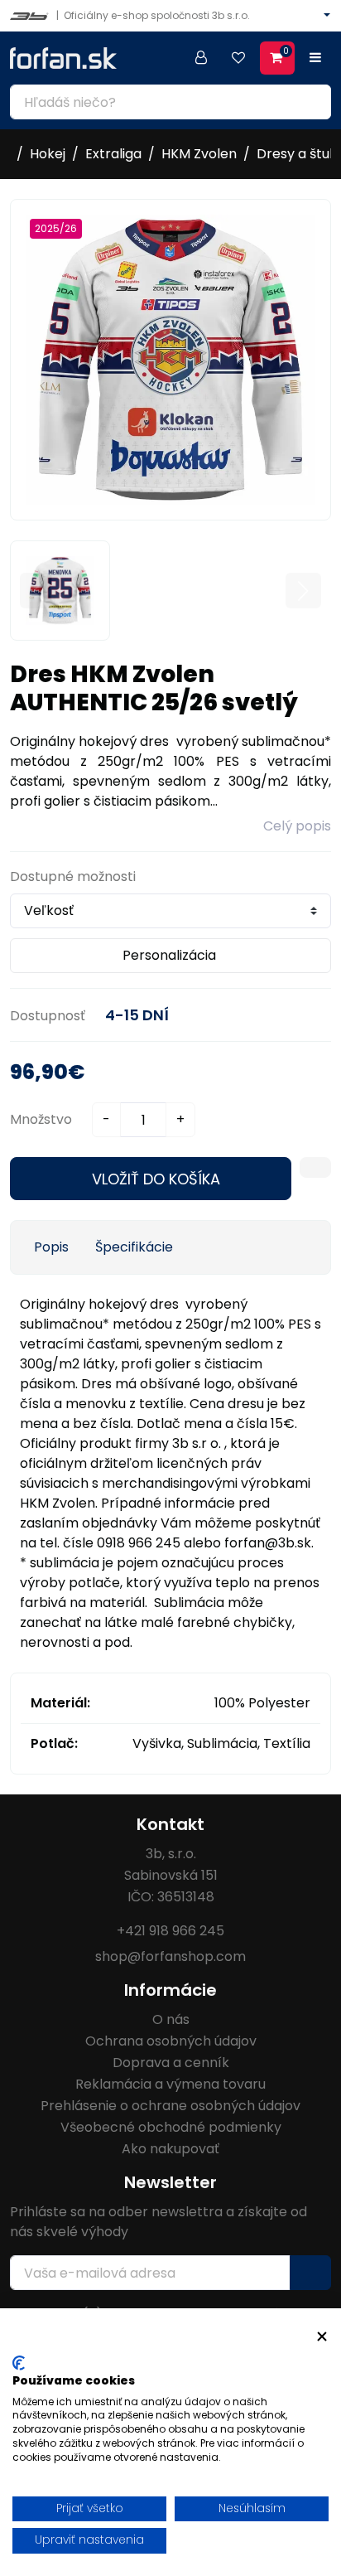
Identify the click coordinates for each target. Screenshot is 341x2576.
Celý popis (297, 826)
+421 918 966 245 (170, 1931)
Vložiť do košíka (156, 1179)
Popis (51, 1247)
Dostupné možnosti (73, 876)
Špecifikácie (134, 1247)
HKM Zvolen (199, 154)
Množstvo (41, 1119)
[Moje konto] (201, 58)
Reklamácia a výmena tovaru (170, 2084)
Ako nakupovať (170, 2149)
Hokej (48, 154)
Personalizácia (169, 955)
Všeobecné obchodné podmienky (171, 2127)
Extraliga (113, 154)
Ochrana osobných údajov (171, 2041)
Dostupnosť (48, 1016)
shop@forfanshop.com (170, 1956)
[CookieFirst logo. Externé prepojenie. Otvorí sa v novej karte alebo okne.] (19, 2363)
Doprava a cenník (171, 2063)
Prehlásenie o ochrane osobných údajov (170, 2106)
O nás (171, 2019)
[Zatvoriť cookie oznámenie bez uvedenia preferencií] (322, 2337)
